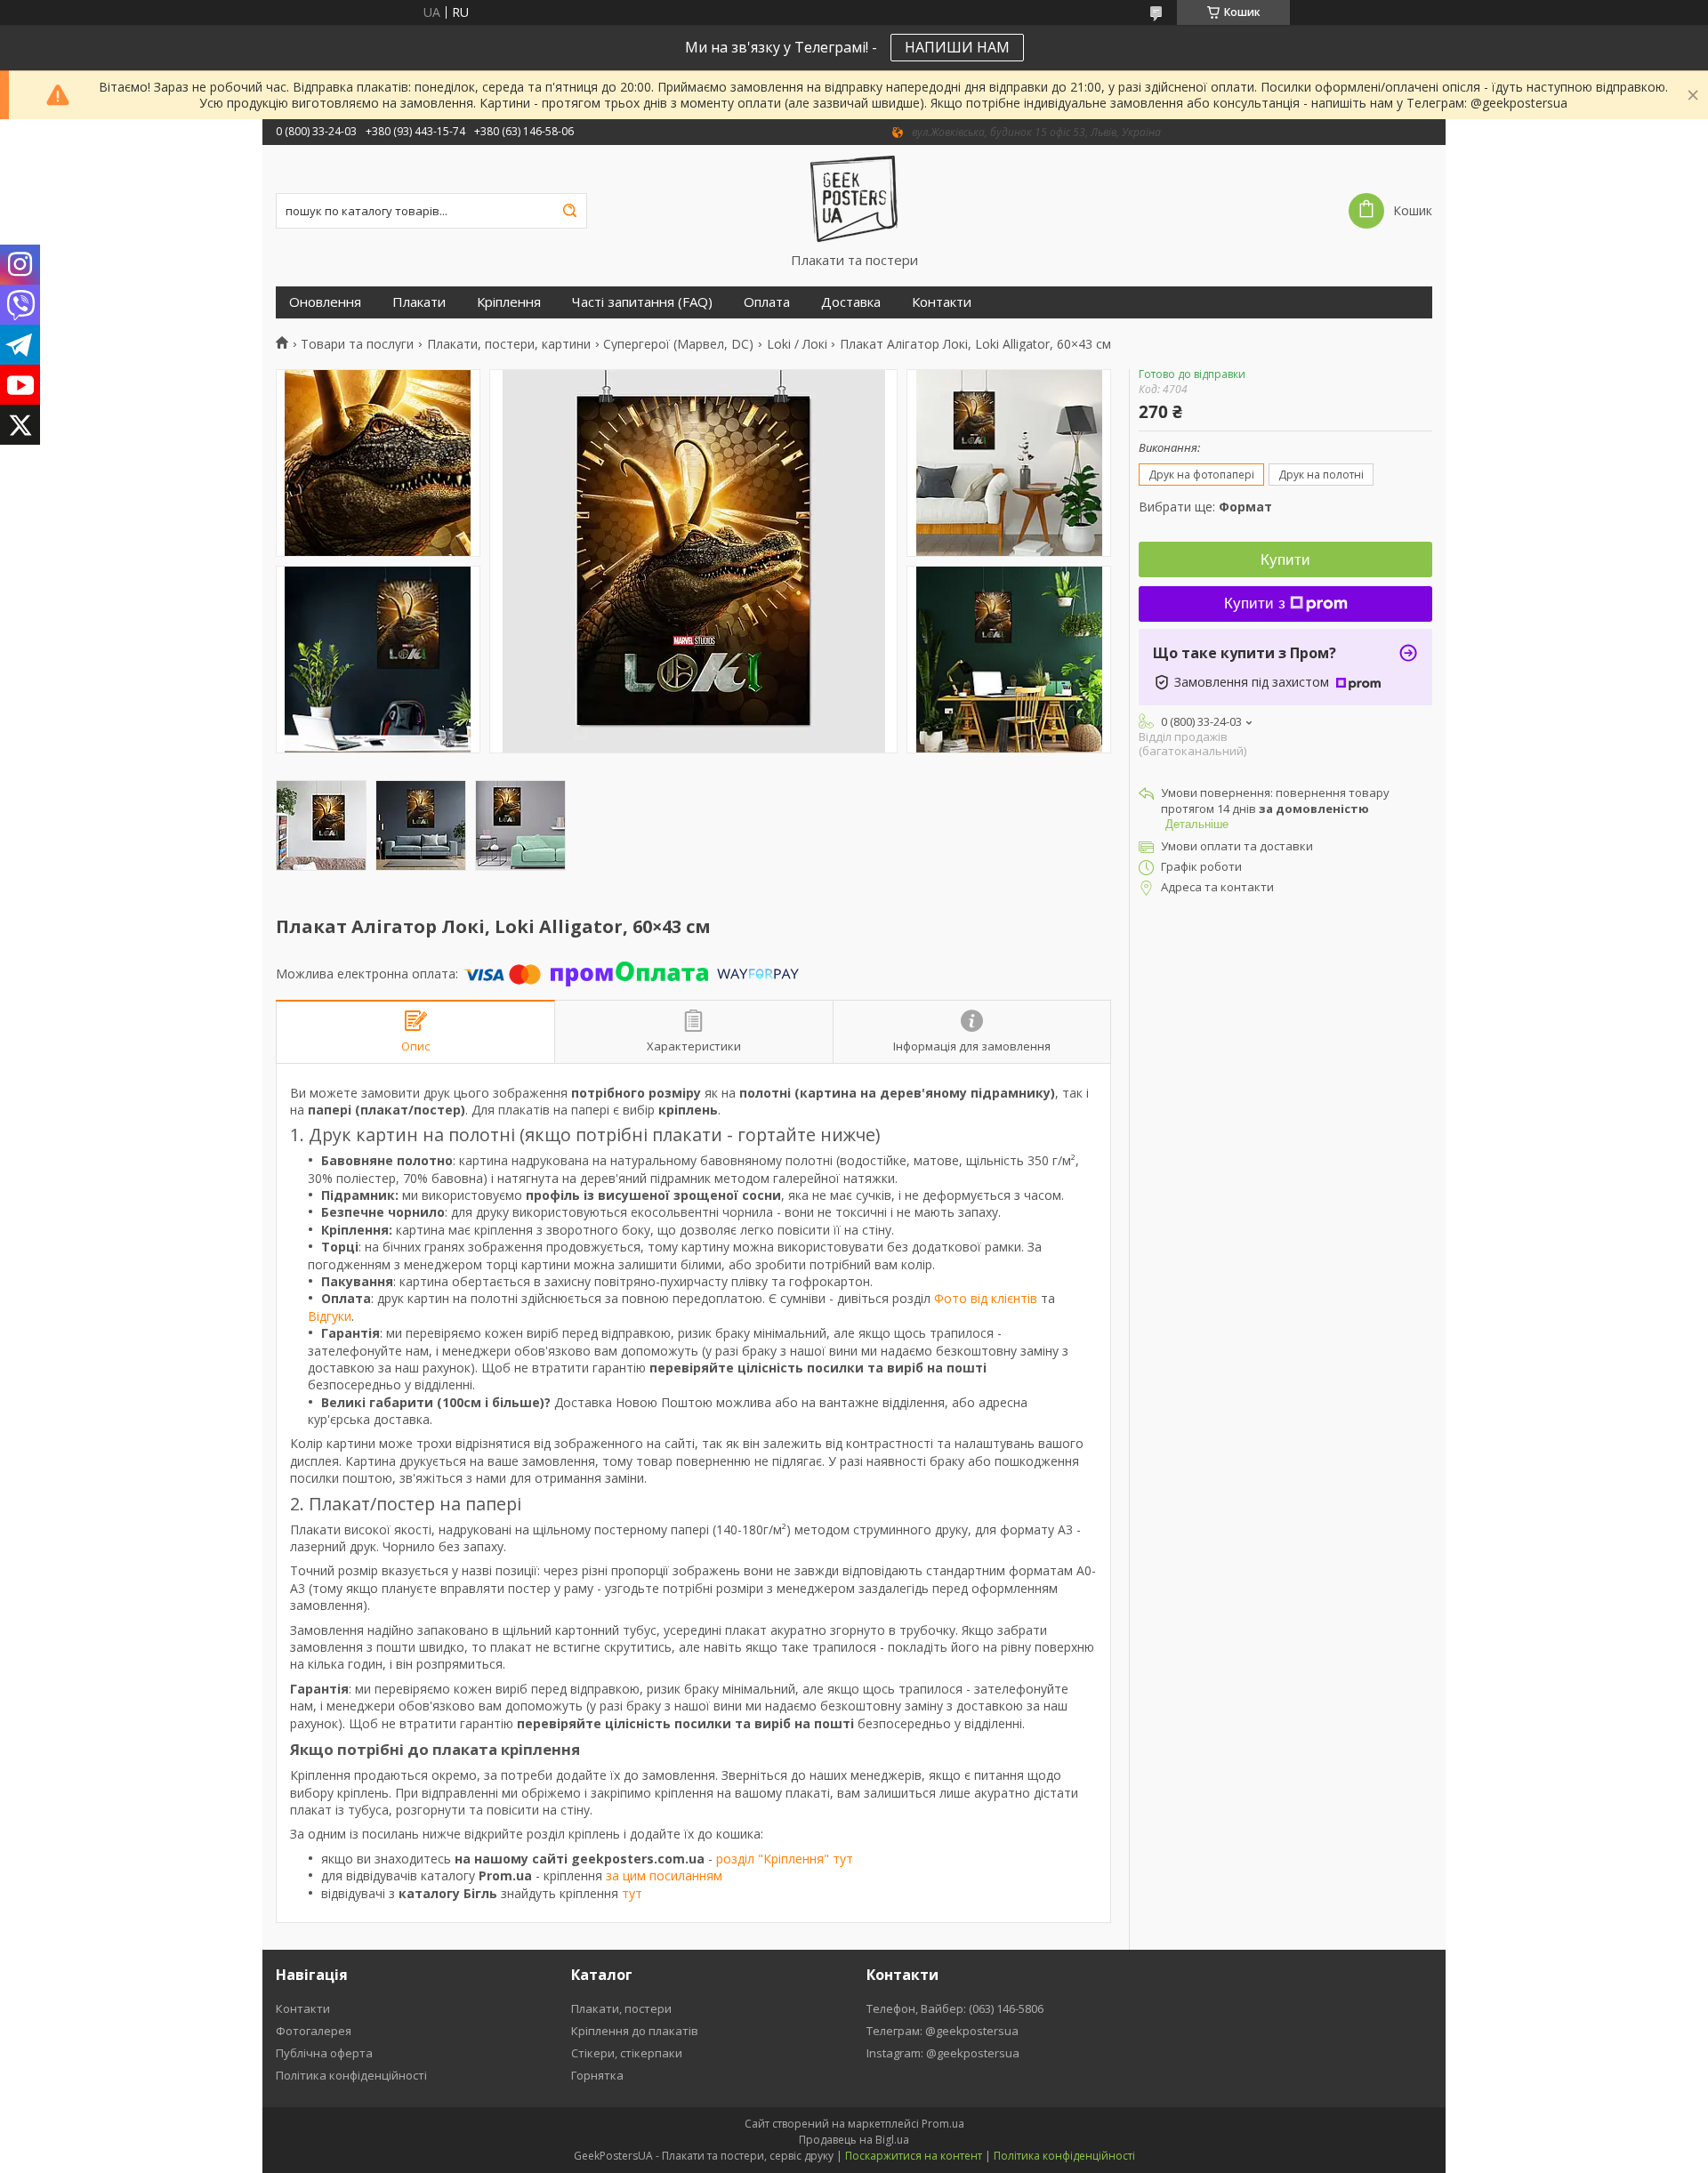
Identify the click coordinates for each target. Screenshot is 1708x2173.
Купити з (1255, 604)
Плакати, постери (621, 2008)
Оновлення (325, 302)
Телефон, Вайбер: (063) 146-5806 (955, 2008)
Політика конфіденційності (351, 2075)
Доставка (851, 302)
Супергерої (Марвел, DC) (678, 344)
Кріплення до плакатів (635, 2031)
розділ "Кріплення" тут (785, 1859)
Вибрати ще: (1205, 507)
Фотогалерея (314, 2031)
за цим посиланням (664, 1875)
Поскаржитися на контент (914, 2156)
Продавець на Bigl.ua (854, 2140)
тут (632, 1893)
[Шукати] (569, 211)
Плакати (419, 302)
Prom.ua (943, 2124)
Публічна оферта (324, 2053)
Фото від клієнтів (986, 1298)
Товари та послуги (357, 344)
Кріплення (509, 302)
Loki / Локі (797, 344)
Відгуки (330, 1316)
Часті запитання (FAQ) (642, 302)
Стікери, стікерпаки (627, 2053)
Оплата (767, 302)
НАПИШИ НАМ (957, 47)
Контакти (942, 302)
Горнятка (597, 2075)
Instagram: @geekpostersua (943, 2053)
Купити (1285, 560)
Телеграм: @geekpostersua (943, 2031)
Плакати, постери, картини (509, 344)
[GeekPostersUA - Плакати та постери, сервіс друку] (854, 198)
